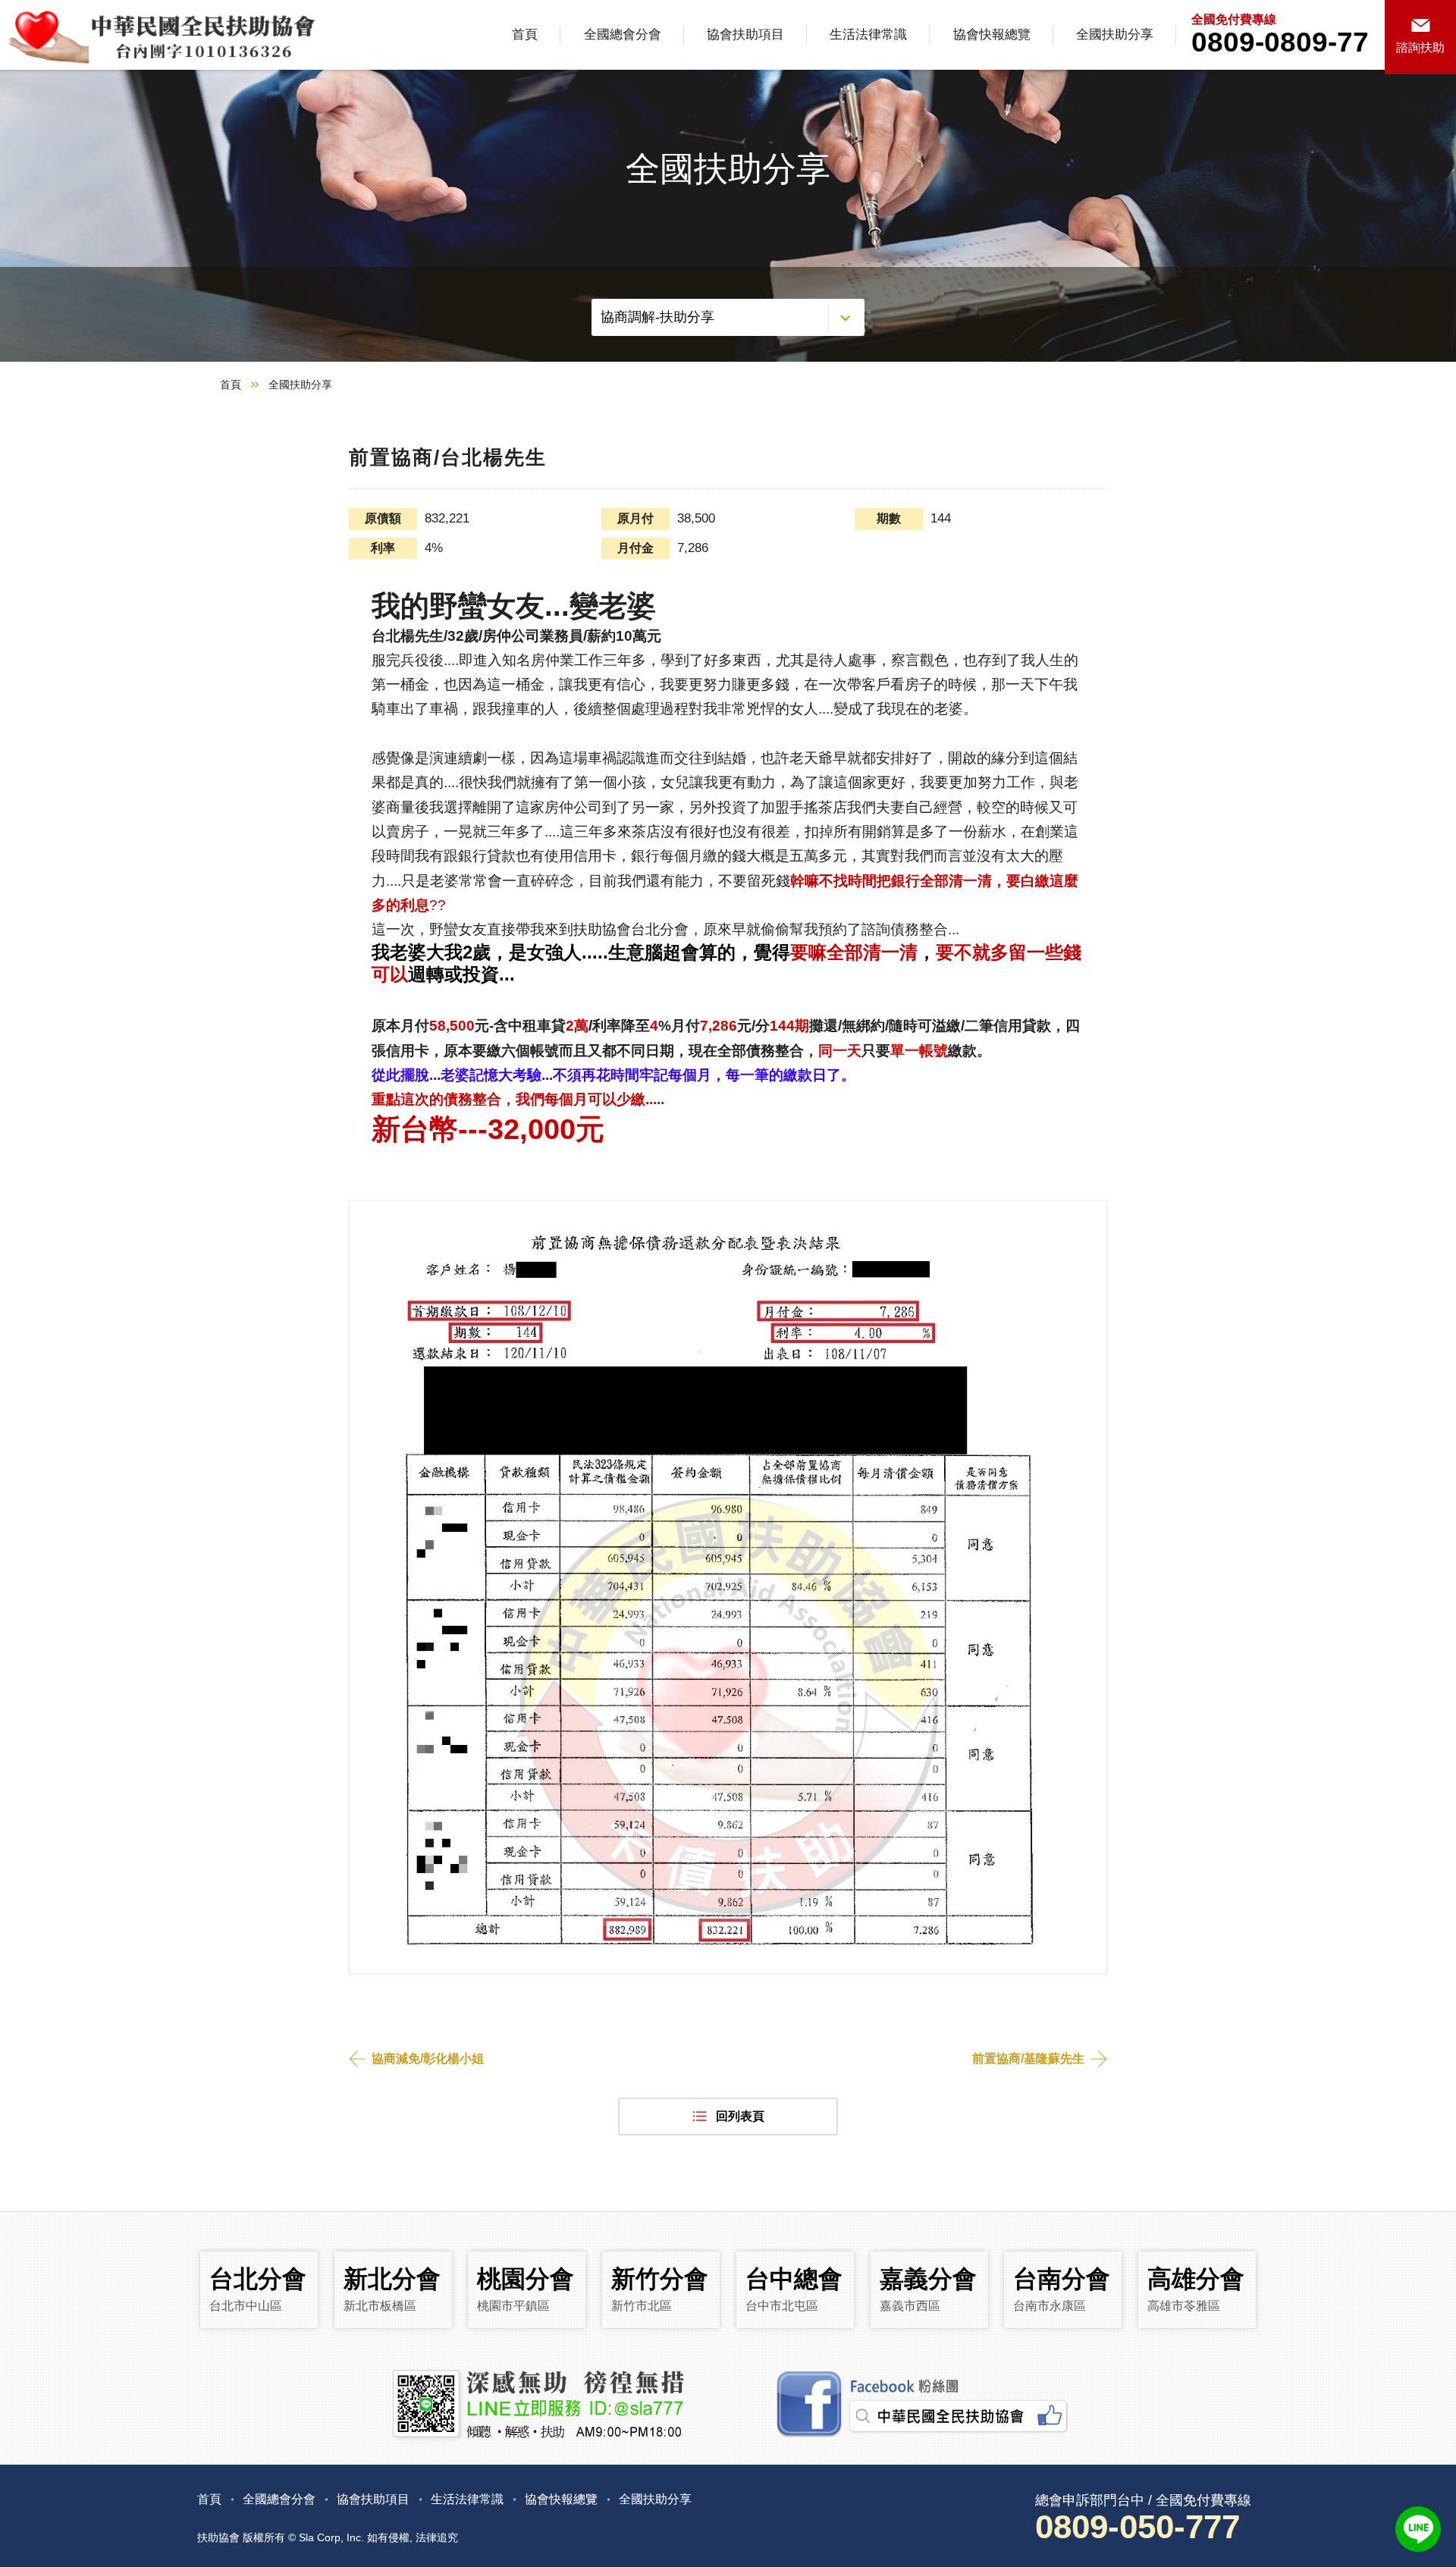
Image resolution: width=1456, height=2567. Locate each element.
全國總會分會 (623, 35)
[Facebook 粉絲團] (920, 2405)
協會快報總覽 (992, 35)
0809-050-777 (1137, 2526)
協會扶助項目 (745, 35)
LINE (1418, 2529)
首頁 (525, 35)
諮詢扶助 (1420, 47)
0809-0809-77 (1280, 42)
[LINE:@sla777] (537, 2405)
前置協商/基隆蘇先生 (1028, 2059)
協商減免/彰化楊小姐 (428, 2059)
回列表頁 (740, 2116)
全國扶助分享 (1115, 35)
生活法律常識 (868, 35)
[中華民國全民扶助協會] (161, 35)
